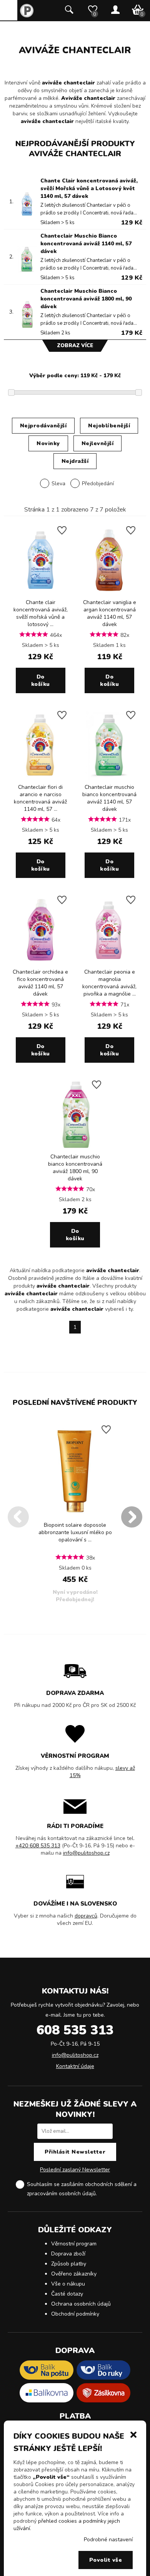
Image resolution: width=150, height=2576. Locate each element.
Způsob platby (69, 2264)
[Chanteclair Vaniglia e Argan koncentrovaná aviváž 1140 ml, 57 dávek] (109, 593)
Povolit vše (106, 2560)
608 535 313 (75, 2030)
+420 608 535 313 (38, 1846)
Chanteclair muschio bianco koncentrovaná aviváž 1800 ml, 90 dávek (75, 1168)
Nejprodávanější (43, 426)
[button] (133, 2434)
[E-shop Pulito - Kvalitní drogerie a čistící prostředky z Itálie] (27, 16)
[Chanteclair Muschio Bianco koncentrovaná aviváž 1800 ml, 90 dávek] (75, 1147)
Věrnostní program (74, 2244)
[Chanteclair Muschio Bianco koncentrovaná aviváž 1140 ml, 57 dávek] (109, 778)
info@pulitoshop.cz (86, 1853)
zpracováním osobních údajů (61, 2194)
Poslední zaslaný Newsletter (75, 2170)
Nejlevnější (98, 443)
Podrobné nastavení (108, 2540)
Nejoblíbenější (109, 426)
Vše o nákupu (68, 2284)
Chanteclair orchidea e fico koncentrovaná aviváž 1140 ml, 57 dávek (40, 983)
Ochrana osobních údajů (81, 2304)
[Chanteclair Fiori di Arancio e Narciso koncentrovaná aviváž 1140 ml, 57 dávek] (41, 778)
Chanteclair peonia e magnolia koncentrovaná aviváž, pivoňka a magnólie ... (109, 983)
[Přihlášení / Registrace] (115, 10)
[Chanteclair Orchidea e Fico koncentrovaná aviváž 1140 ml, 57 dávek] (41, 963)
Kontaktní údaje (75, 2066)
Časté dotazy (67, 2294)
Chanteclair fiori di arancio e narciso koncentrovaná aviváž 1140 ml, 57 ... (40, 798)
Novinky (48, 443)
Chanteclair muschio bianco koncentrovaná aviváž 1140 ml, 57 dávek (109, 798)
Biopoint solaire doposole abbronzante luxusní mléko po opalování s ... (75, 1532)
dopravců (86, 1916)
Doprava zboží (68, 2254)
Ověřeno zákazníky (74, 2274)
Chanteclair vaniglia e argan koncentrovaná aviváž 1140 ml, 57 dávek (110, 613)
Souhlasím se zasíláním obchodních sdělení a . (82, 2189)
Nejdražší (75, 461)
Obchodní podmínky (75, 2314)
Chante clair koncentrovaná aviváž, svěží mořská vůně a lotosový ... (41, 613)
